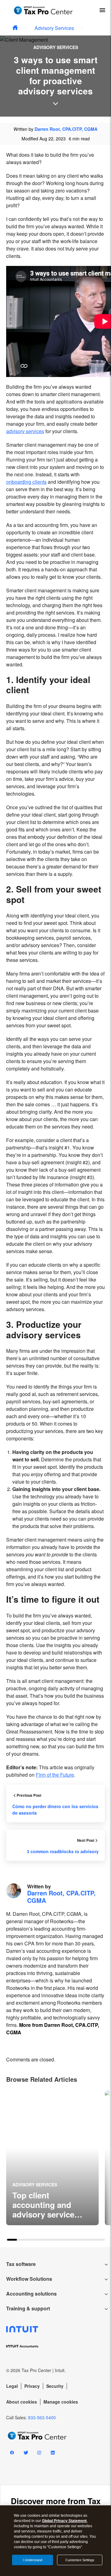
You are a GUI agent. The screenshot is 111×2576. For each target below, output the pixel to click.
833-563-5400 (42, 2417)
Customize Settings (80, 2560)
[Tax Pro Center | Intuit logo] (43, 10)
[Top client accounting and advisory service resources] (52, 2158)
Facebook (12, 2454)
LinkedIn (53, 2454)
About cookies (22, 2402)
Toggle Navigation (102, 10)
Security (55, 2386)
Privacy (32, 2386)
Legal (12, 2386)
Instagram (39, 2454)
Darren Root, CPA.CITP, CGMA (66, 129)
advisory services (25, 431)
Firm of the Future (55, 1775)
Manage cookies (61, 2402)
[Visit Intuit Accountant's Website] (55, 2345)
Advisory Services (54, 28)
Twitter (26, 2454)
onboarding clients (26, 482)
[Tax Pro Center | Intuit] (15, 28)
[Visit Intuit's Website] (55, 2329)
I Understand (33, 2560)
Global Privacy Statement (64, 2521)
